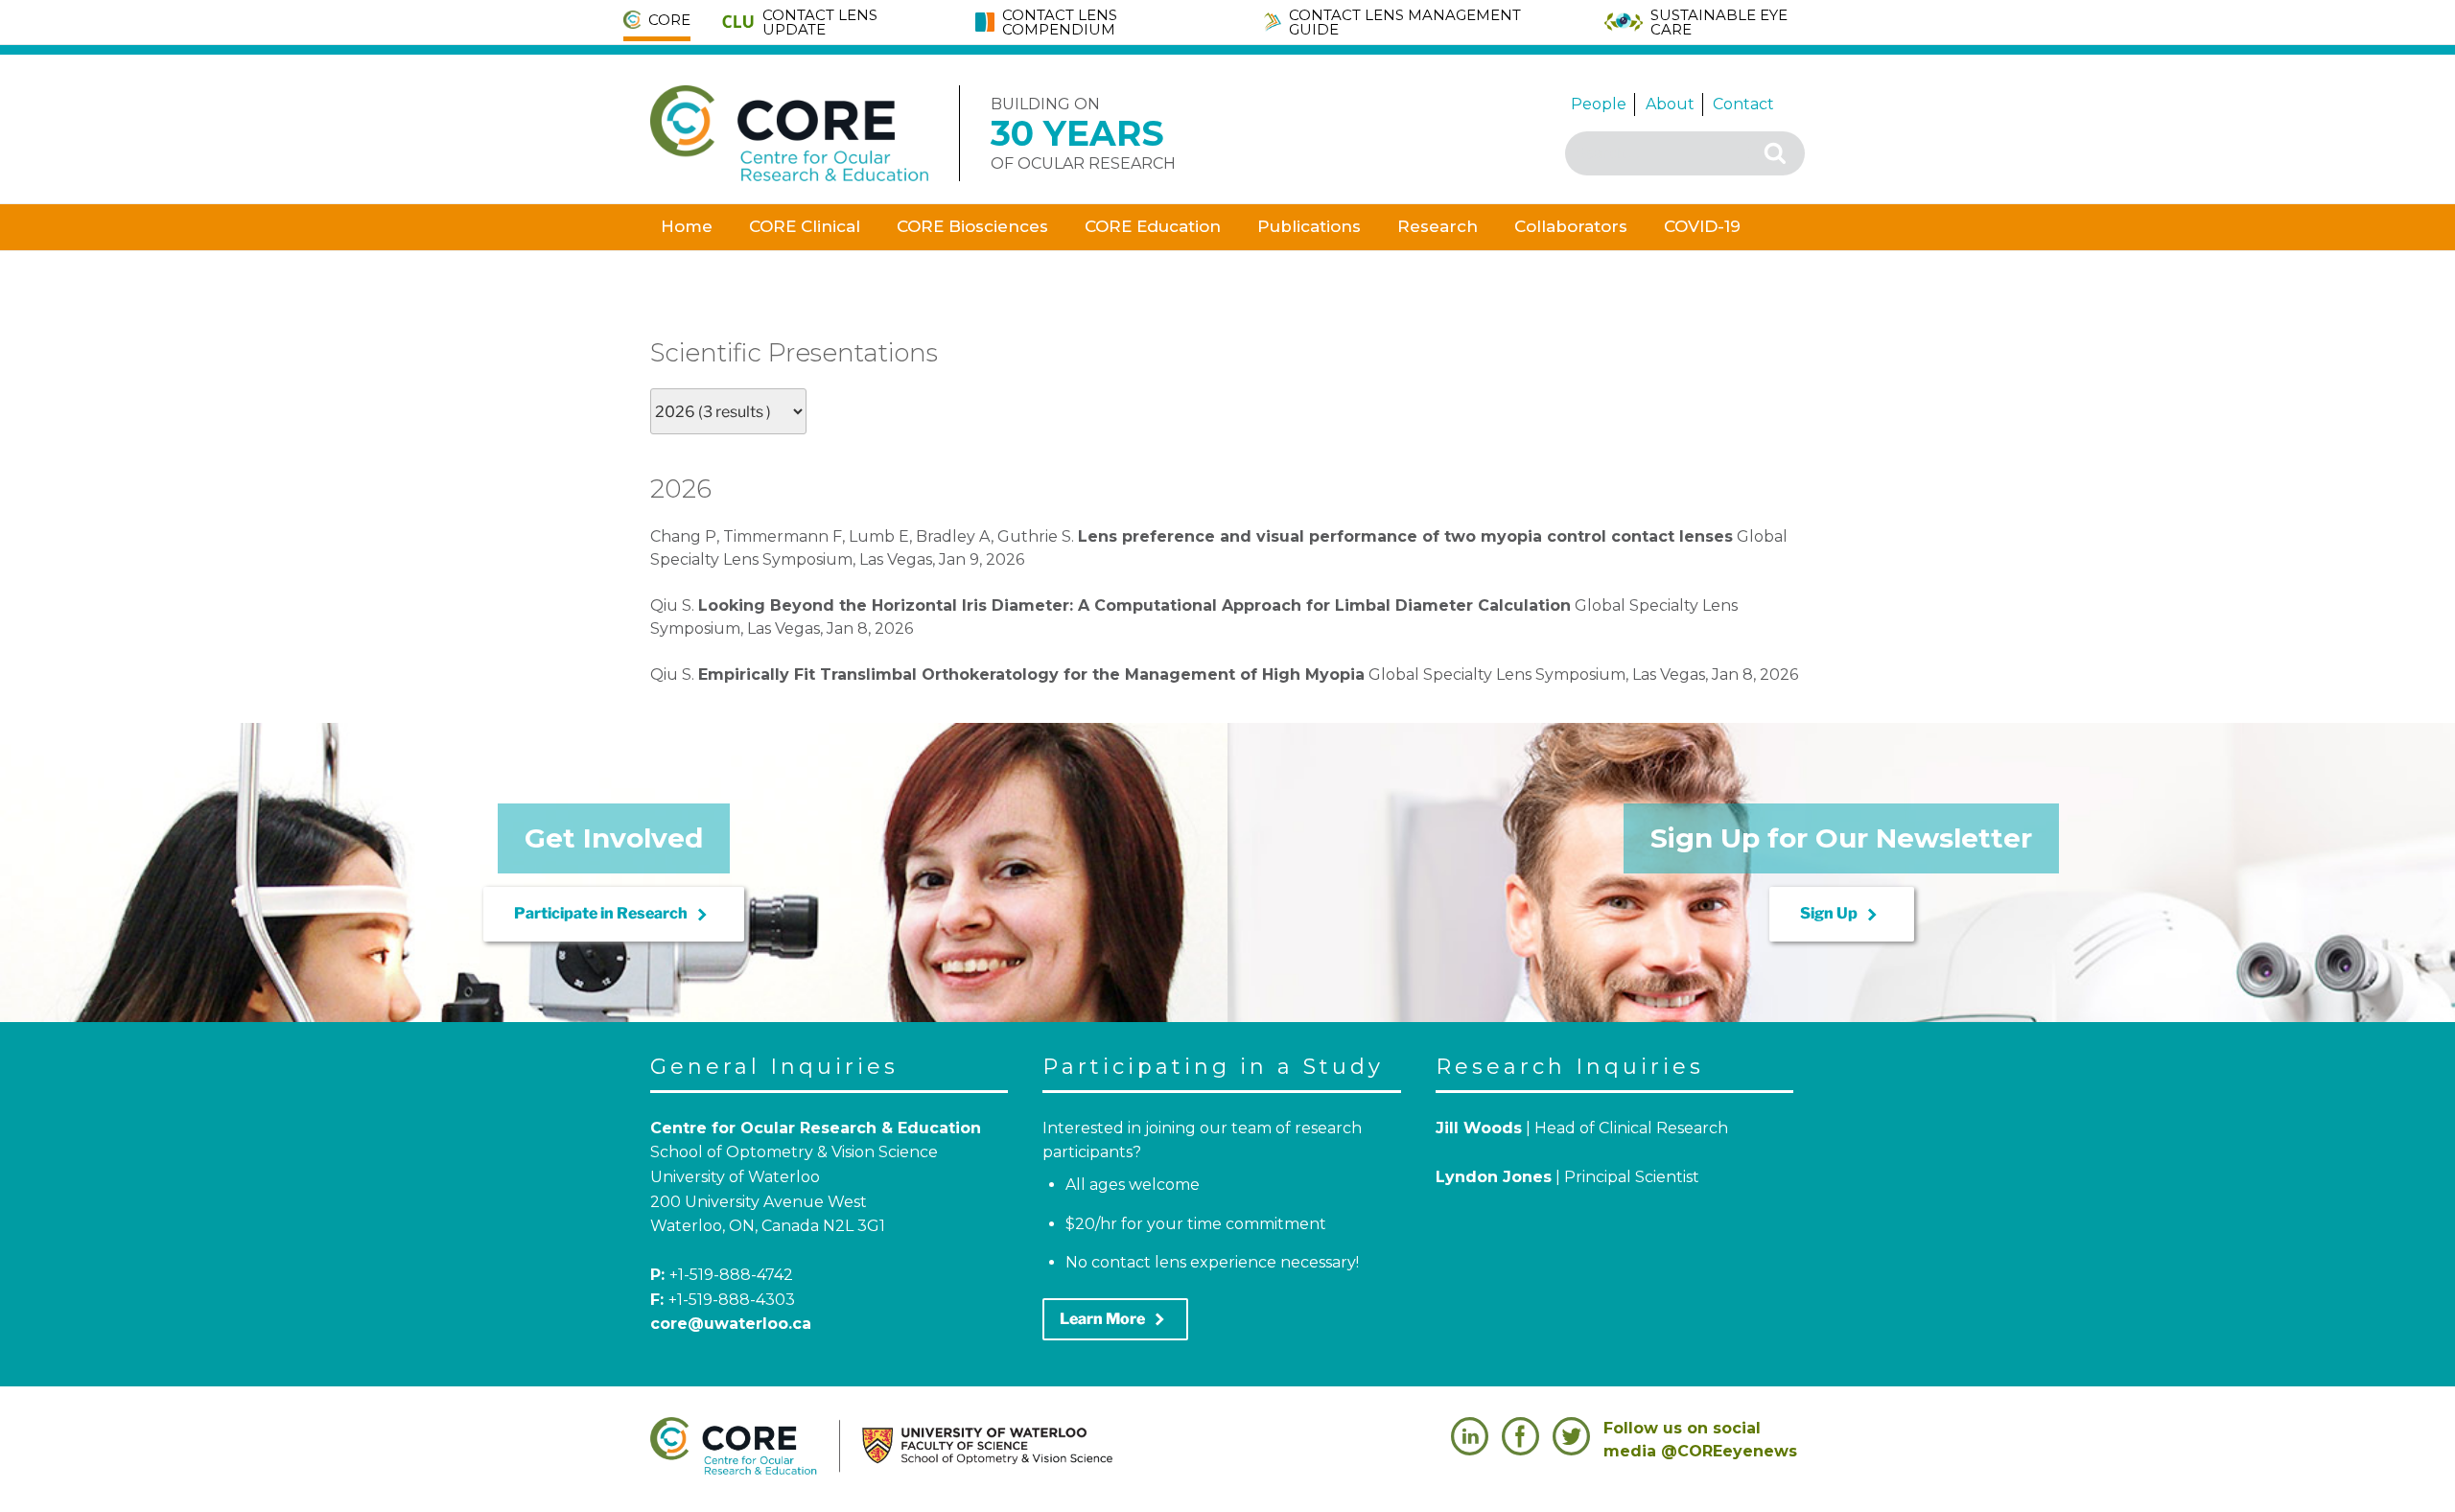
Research (1438, 226)
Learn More (1115, 1319)
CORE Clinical (805, 226)
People (1599, 104)
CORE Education (1153, 226)
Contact (1743, 104)
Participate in (614, 915)
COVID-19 (1702, 226)
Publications (1309, 226)
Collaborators (1571, 226)
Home (687, 226)
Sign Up (1842, 915)
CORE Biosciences (972, 226)
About (1670, 104)
